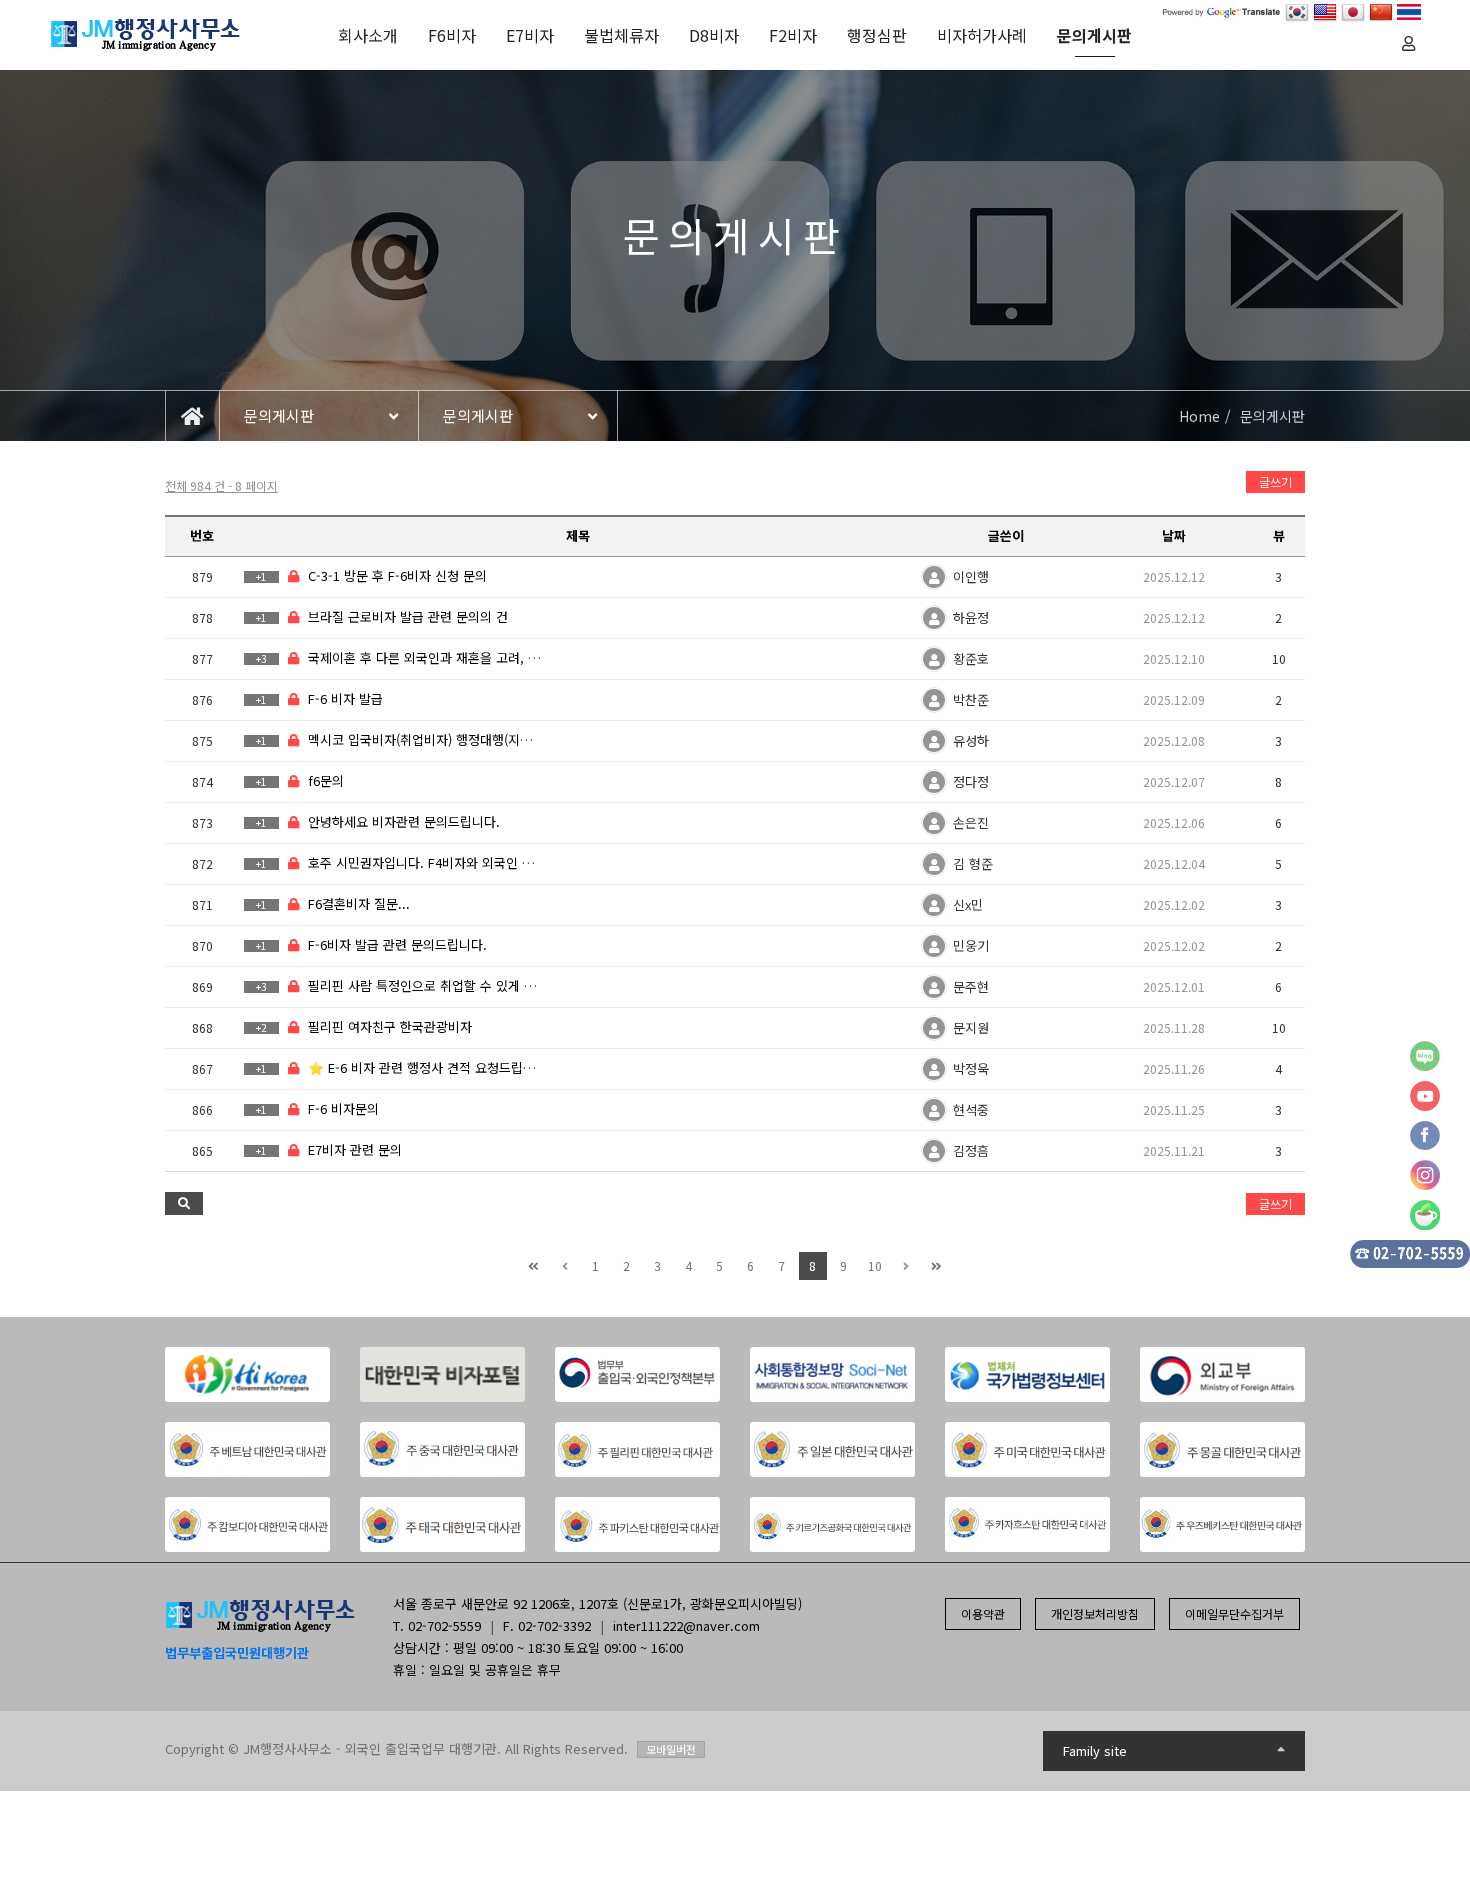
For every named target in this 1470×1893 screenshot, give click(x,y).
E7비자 (530, 35)
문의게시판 (1094, 35)
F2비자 (793, 35)
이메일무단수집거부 (1234, 1613)
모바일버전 (671, 1749)
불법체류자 (621, 35)
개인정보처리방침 (1095, 1613)
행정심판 (877, 35)
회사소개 (368, 35)
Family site (1095, 1750)
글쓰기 (1275, 481)
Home (1199, 416)
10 (875, 1265)
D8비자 (714, 35)
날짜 (1174, 535)
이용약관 (983, 1613)
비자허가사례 (982, 35)
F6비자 (452, 35)
